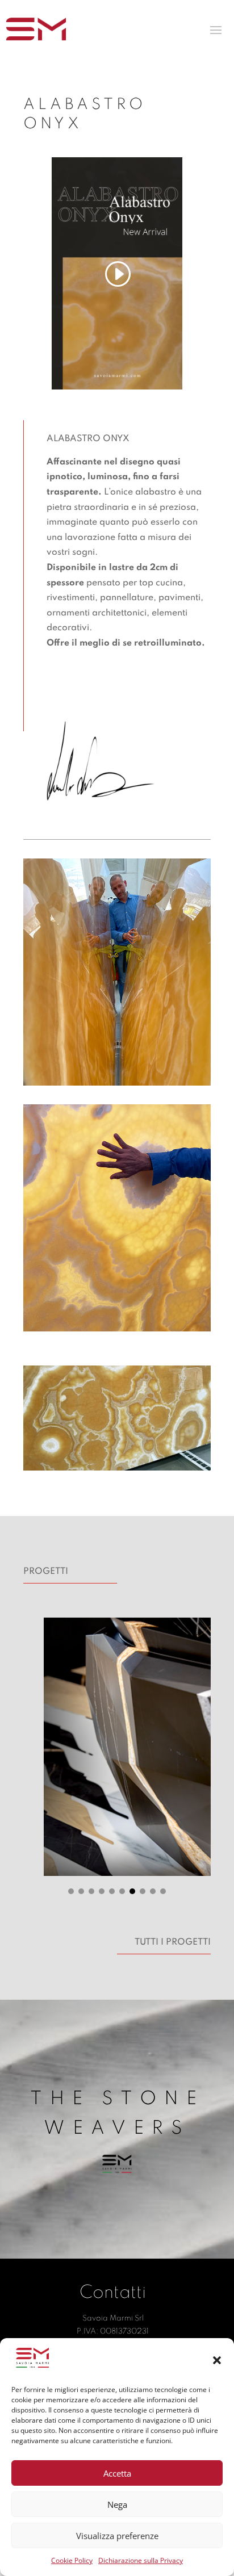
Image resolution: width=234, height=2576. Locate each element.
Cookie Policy (72, 2560)
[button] (217, 2360)
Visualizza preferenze (117, 2536)
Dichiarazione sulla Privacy (141, 2560)
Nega (117, 2504)
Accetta (117, 2473)
